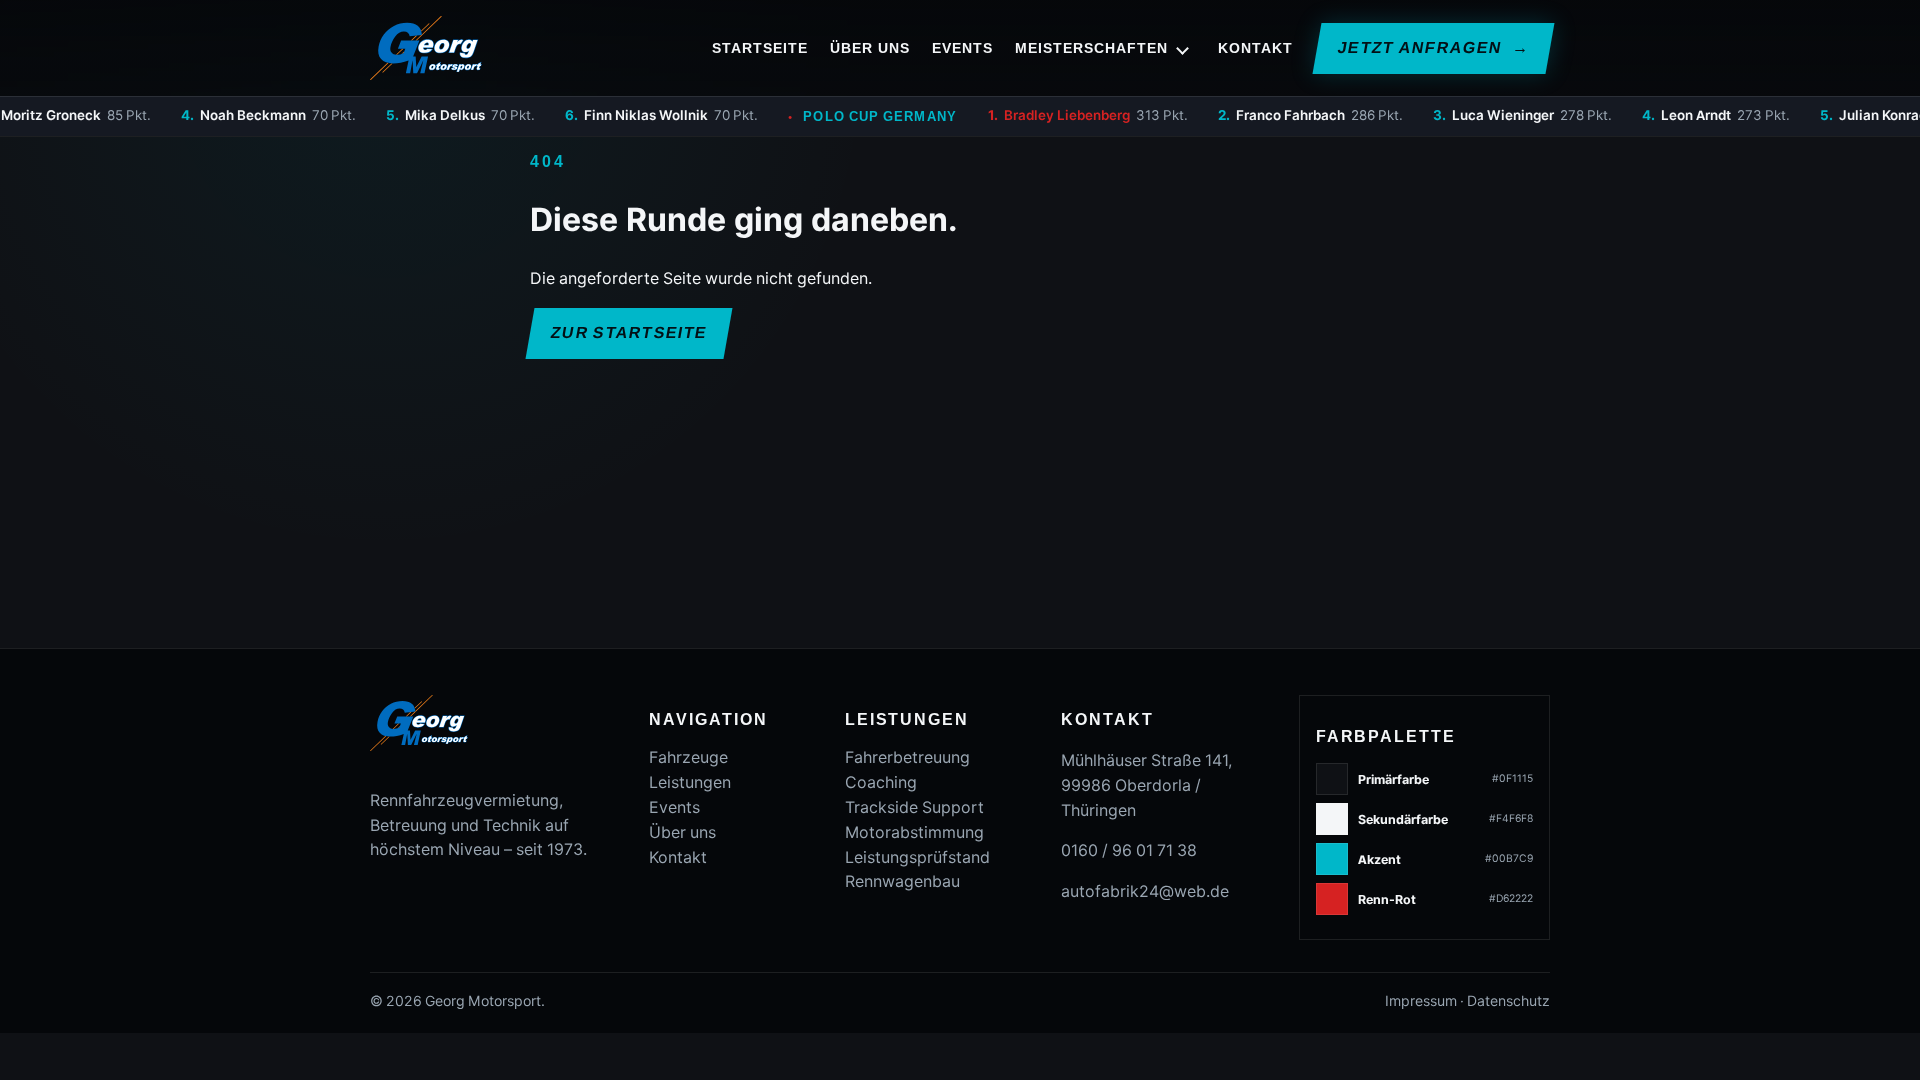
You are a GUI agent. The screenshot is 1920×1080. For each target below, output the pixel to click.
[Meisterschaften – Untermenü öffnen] (1183, 48)
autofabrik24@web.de (1145, 891)
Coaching (881, 782)
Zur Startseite (629, 332)
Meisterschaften (1091, 48)
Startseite (760, 48)
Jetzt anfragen (1432, 47)
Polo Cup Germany (833, 116)
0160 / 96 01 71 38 (1129, 850)
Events (962, 48)
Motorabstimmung (914, 832)
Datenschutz (1508, 1001)
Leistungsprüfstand (917, 857)
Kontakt (1255, 48)
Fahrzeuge (688, 757)
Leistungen (690, 782)
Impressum (1421, 1001)
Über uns (869, 48)
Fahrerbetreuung (907, 757)
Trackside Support (914, 807)
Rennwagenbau (902, 881)
